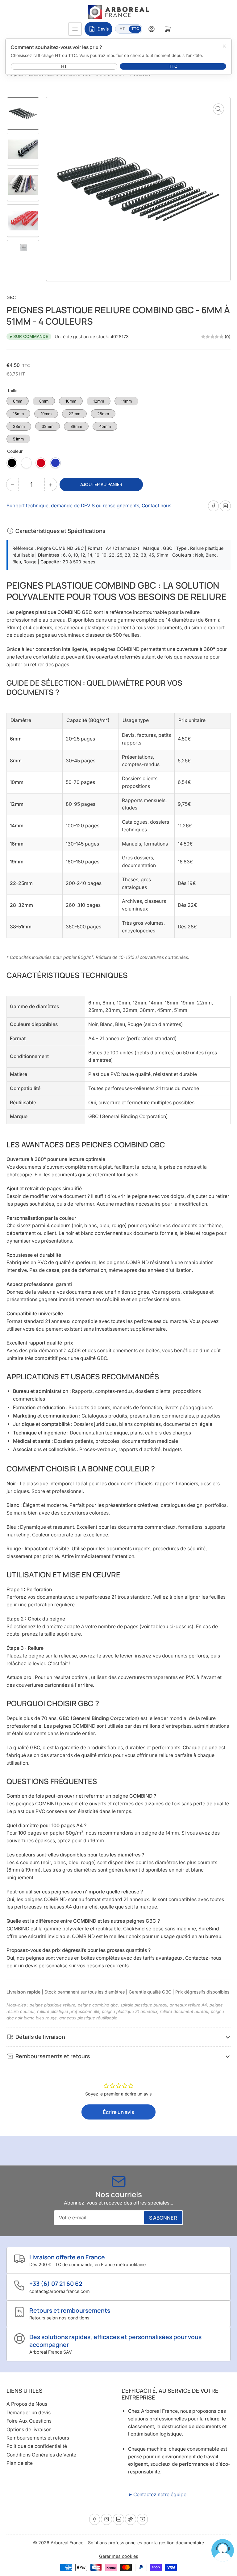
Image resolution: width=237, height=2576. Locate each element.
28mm (19, 425)
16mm (18, 413)
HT (124, 28)
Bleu (55, 463)
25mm (103, 413)
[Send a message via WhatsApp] (223, 2550)
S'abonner (163, 2218)
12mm (99, 400)
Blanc (26, 463)
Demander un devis (29, 2413)
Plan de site (20, 2463)
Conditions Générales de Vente (41, 2455)
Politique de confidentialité (37, 2446)
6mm (18, 400)
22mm (74, 413)
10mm (71, 400)
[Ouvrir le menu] (75, 29)
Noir (12, 463)
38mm (76, 425)
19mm (46, 413)
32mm (48, 425)
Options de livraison (29, 2430)
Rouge (41, 463)
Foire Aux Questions (29, 2421)
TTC (136, 28)
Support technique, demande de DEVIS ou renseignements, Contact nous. (89, 506)
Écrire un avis (118, 2112)
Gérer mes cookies (119, 2556)
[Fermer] (224, 46)
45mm (105, 425)
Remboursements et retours (38, 2438)
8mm (44, 400)
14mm (126, 400)
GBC (11, 297)
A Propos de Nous (27, 2404)
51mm (19, 438)
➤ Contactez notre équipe (157, 2495)
